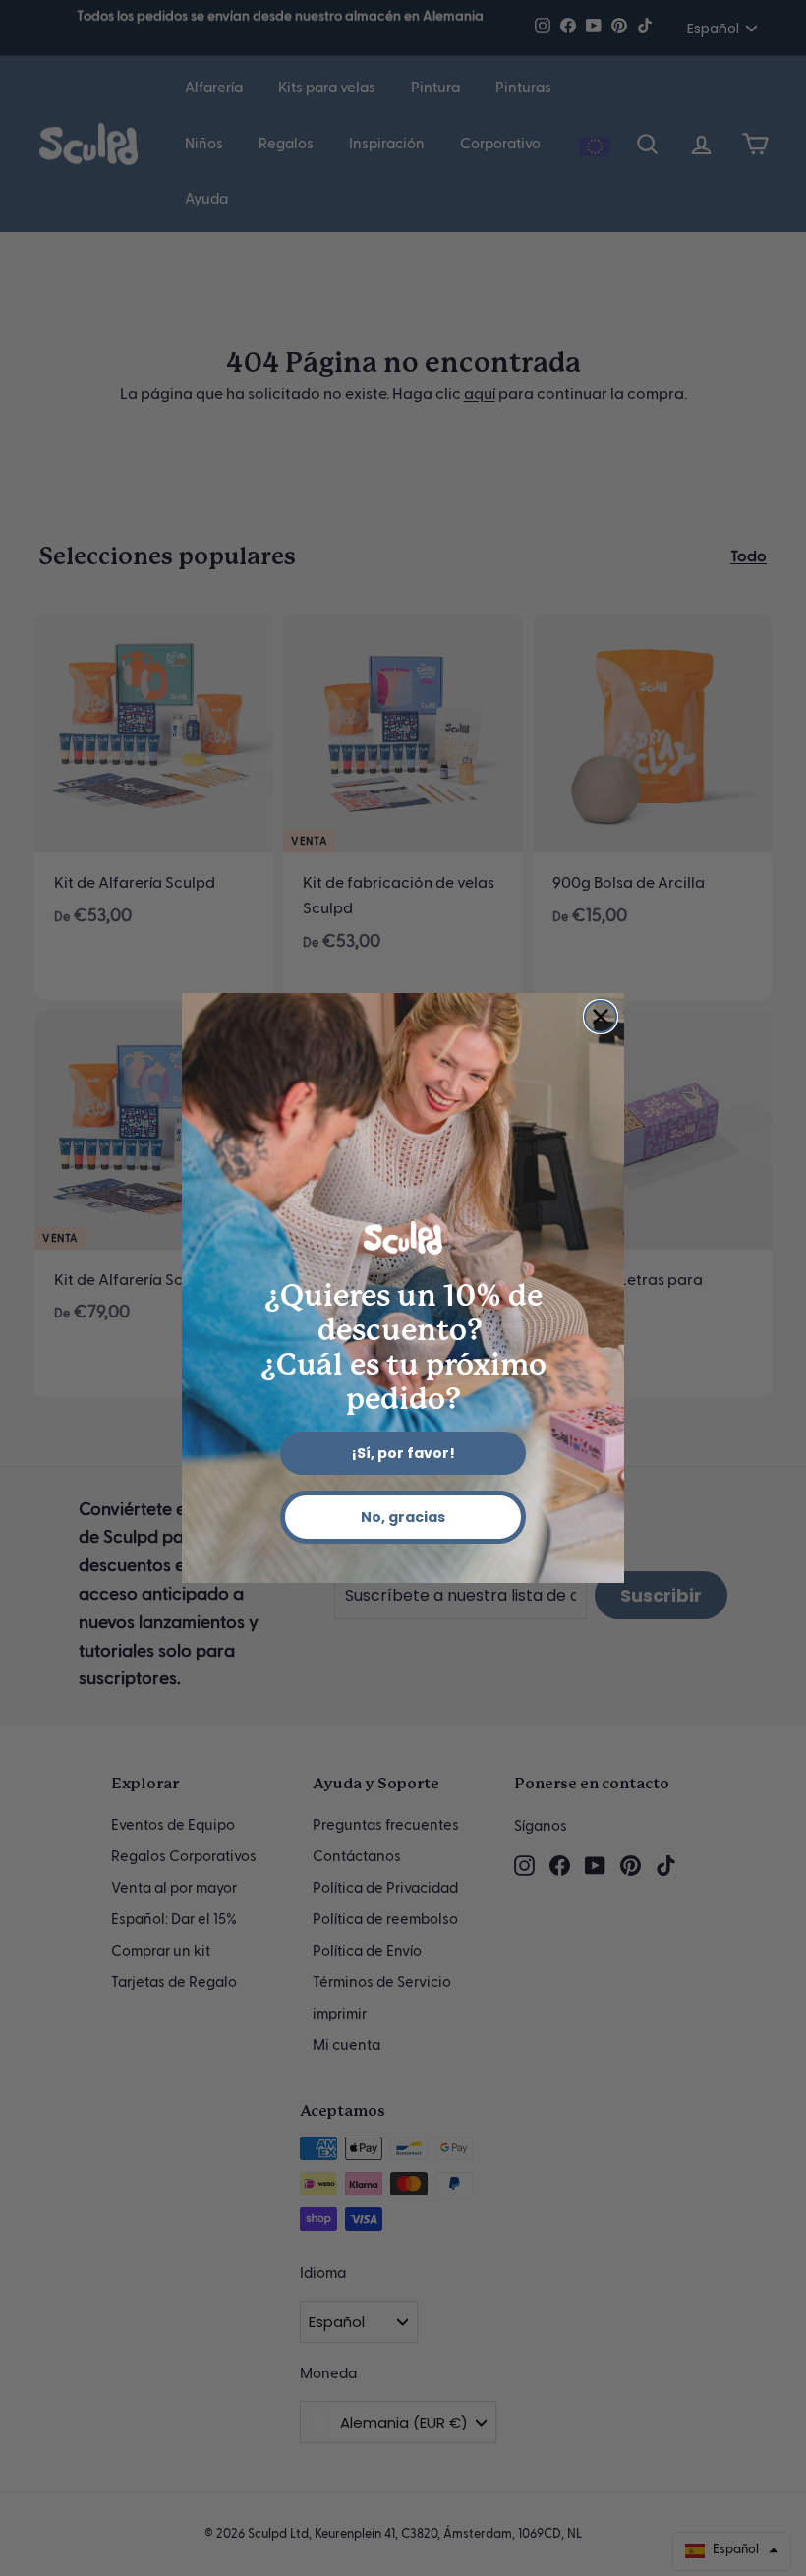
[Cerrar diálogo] (601, 1017)
